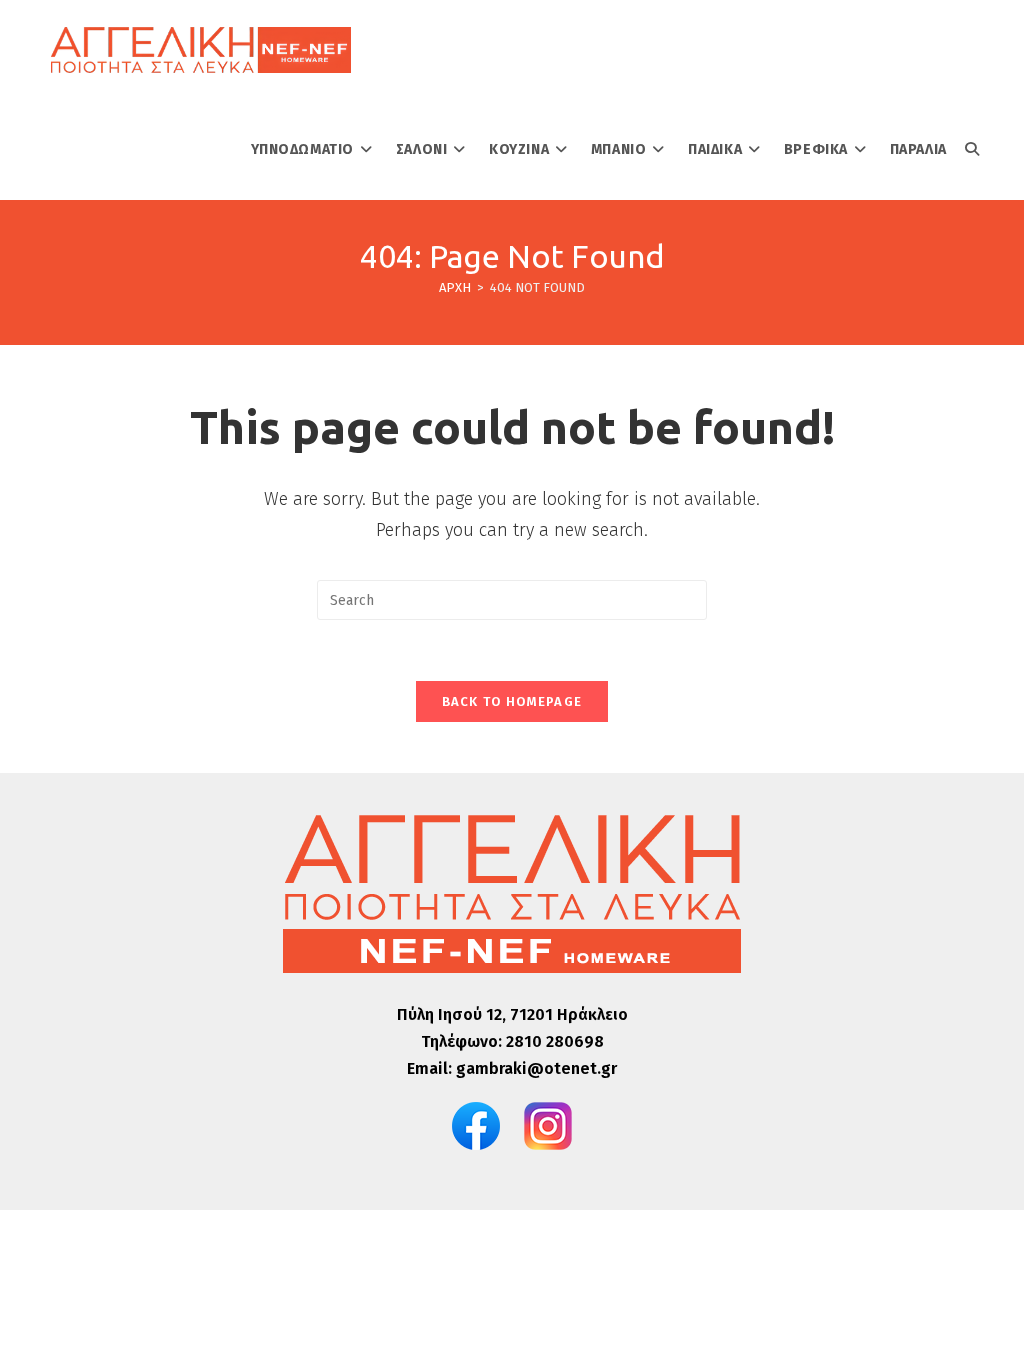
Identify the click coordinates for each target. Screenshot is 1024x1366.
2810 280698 (555, 1041)
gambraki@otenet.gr (536, 1068)
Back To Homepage (512, 701)
